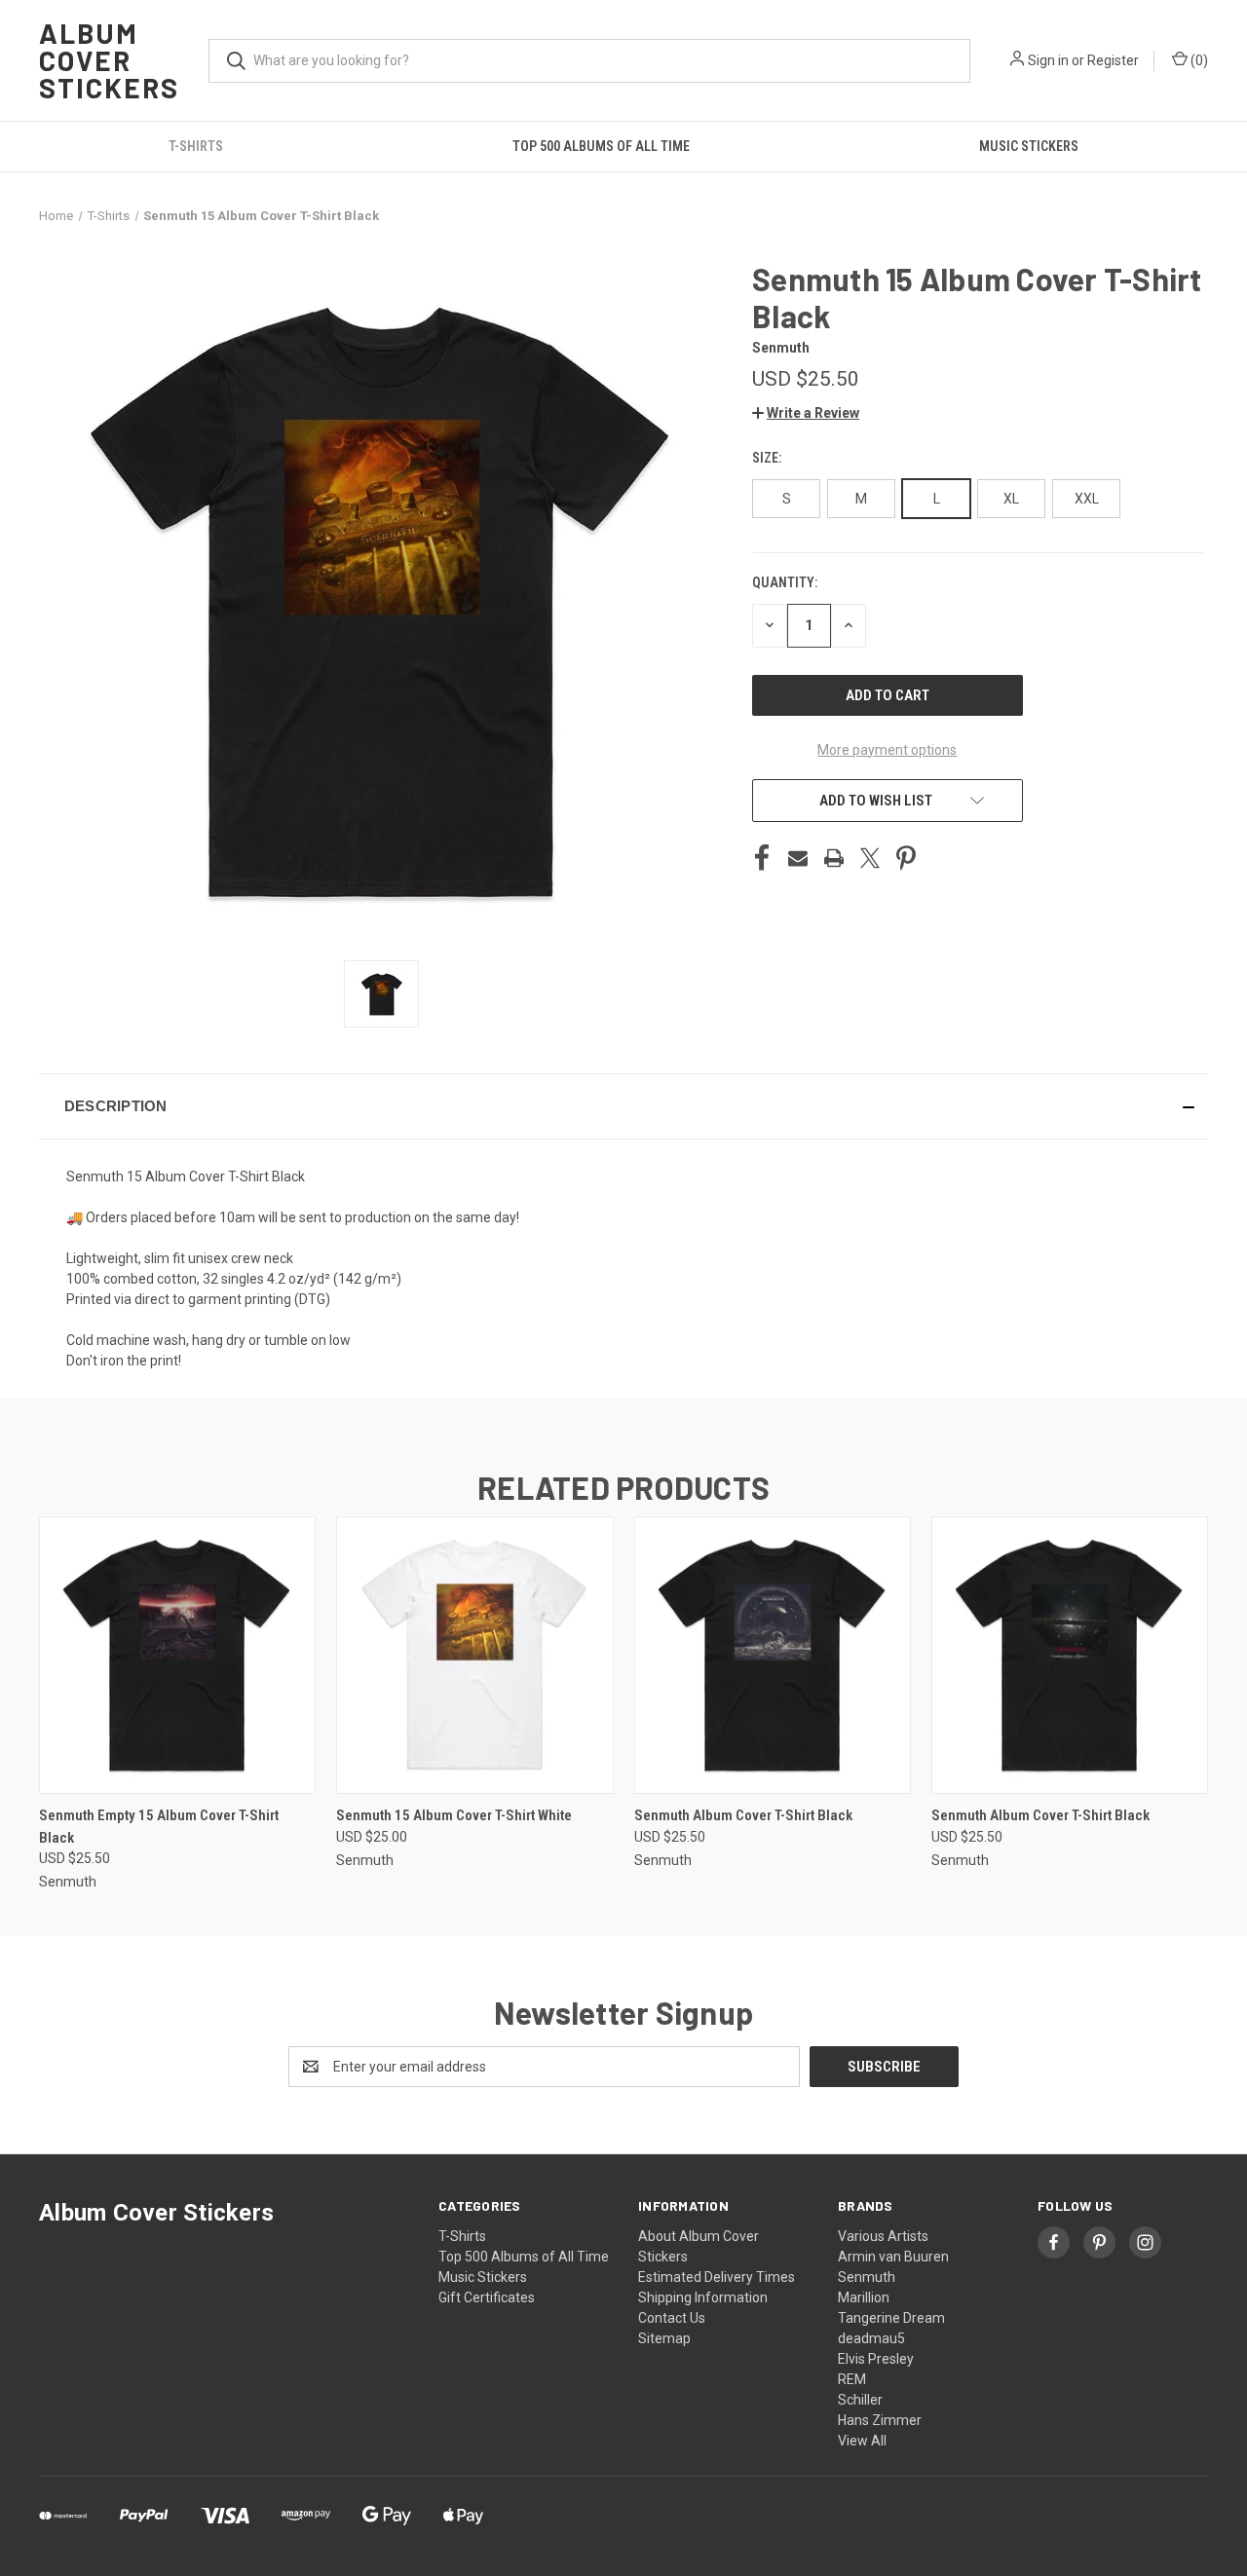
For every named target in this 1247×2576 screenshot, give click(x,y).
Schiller (860, 2400)
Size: (768, 458)
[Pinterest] (906, 858)
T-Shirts (196, 146)
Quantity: (785, 582)
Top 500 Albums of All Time (601, 146)
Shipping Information (703, 2297)
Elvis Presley (876, 2359)
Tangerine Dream (891, 2318)
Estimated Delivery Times (717, 2277)
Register (1113, 60)
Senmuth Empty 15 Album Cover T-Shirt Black (159, 1827)
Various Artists (883, 2236)
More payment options (887, 750)
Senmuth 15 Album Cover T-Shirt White (454, 1815)
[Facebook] (762, 858)
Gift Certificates (487, 2297)
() (1198, 60)
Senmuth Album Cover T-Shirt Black (743, 1815)
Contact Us (672, 2318)
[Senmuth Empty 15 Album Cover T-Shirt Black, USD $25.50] (177, 1655)
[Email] (798, 858)
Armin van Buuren (893, 2257)
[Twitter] (870, 858)
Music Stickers (1029, 146)
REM (852, 2379)
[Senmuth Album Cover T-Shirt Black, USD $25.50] (773, 1655)
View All (862, 2441)
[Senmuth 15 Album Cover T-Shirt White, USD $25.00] (474, 1655)
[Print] (834, 858)
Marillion (864, 2297)
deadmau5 (871, 2338)
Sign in (1048, 60)
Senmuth (867, 2277)
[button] (806, 413)
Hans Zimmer (880, 2420)
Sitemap (664, 2338)
